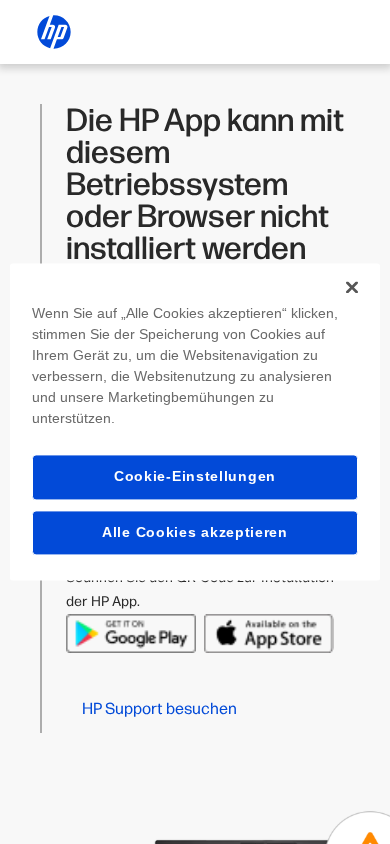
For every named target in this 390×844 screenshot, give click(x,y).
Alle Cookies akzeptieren (195, 532)
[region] (195, 421)
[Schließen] (352, 287)
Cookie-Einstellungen (195, 476)
